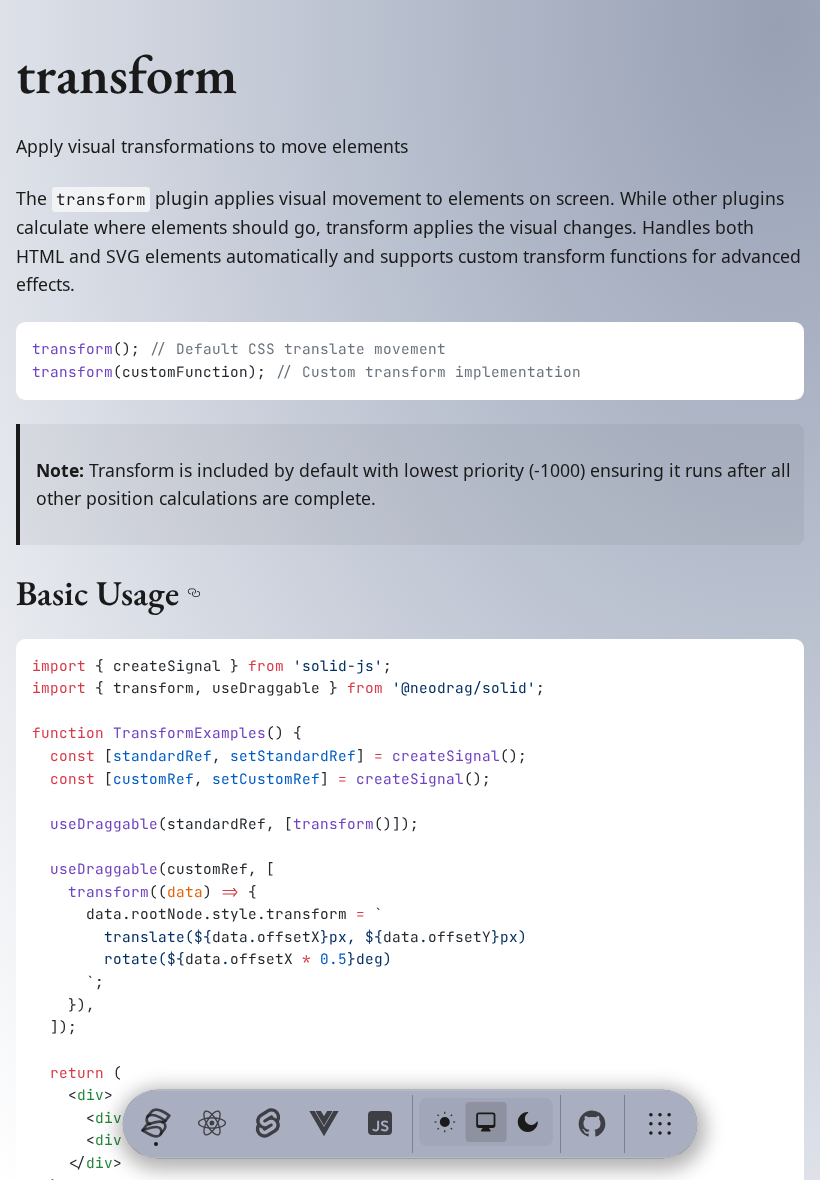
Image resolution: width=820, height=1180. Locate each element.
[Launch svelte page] (268, 1124)
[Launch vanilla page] (380, 1124)
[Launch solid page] (156, 1124)
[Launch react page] (212, 1124)
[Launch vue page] (324, 1124)
